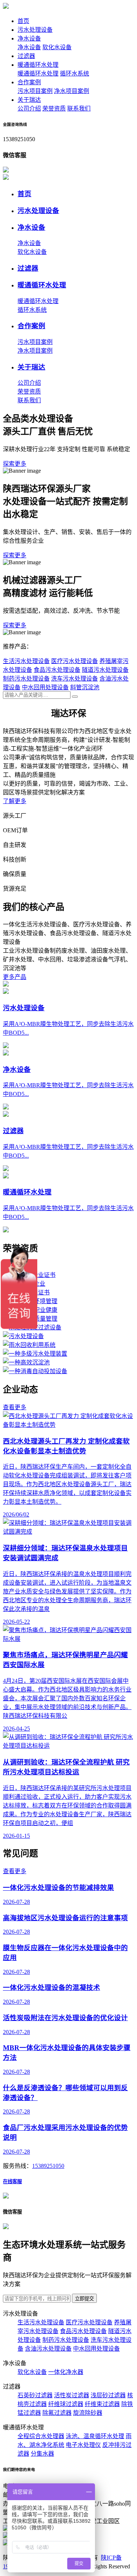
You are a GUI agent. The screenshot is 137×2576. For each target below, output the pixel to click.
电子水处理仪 (83, 2445)
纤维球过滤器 (66, 2404)
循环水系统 (75, 73)
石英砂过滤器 (35, 2395)
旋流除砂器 (88, 2413)
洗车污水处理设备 (75, 679)
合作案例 (29, 82)
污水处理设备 (35, 30)
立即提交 (84, 2299)
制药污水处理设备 (26, 679)
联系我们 (79, 109)
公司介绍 (29, 109)
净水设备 (29, 38)
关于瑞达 (29, 100)
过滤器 (26, 56)
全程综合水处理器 (41, 2436)
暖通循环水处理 (38, 65)
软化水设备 (57, 47)
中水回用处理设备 (45, 687)
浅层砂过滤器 (108, 2395)
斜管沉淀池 (85, 687)
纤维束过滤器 (102, 2404)
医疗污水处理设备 (75, 661)
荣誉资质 (54, 109)
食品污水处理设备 (57, 670)
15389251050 (48, 2166)
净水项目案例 (72, 91)
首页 (23, 21)
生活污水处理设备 (26, 661)
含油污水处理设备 (48, 2349)
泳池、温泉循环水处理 (95, 2436)
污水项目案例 (35, 91)
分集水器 (42, 2454)
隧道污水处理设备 (105, 670)
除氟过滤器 (57, 2413)
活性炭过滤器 (72, 2395)
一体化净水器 (66, 2372)
